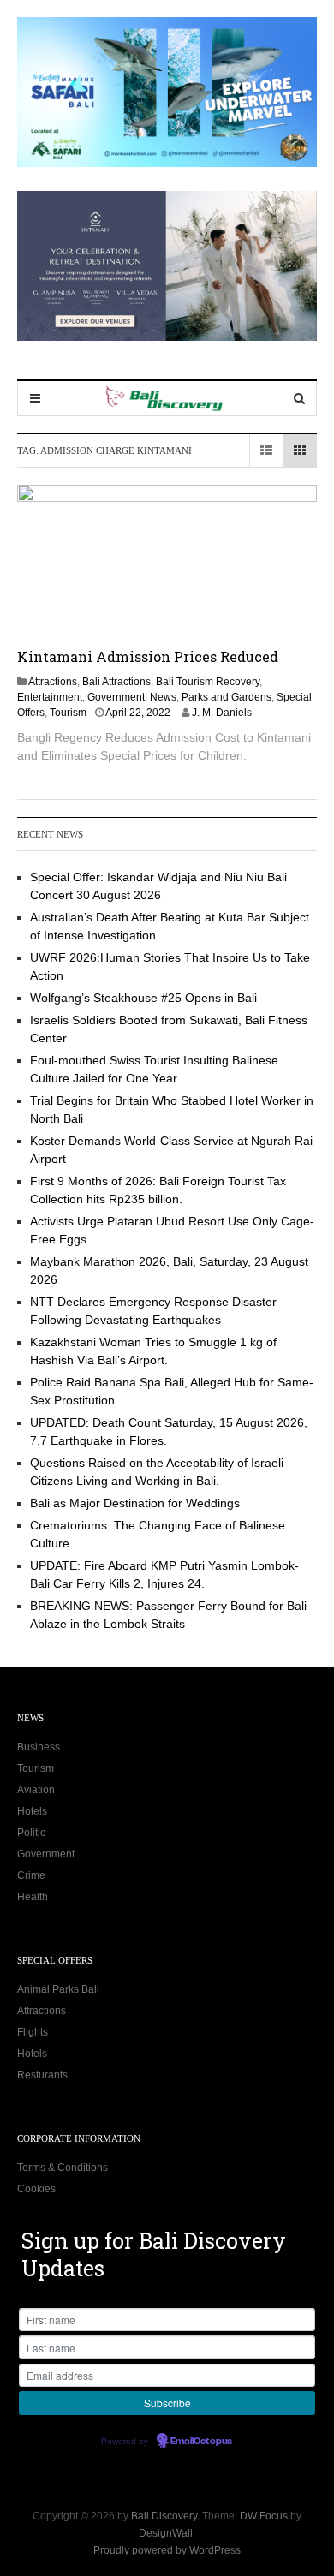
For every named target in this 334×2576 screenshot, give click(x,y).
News (163, 697)
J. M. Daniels (222, 713)
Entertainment (50, 697)
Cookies (36, 2189)
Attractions (53, 682)
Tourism (68, 713)
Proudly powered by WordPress (167, 2550)
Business (39, 1747)
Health (33, 1897)
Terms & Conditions (63, 2168)
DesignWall (166, 2533)
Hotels (32, 1811)
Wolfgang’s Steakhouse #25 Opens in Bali (143, 998)
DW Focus (264, 2516)
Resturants (42, 2075)
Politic (31, 1833)
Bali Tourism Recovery (208, 682)
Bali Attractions (116, 682)
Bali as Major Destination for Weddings (135, 1503)
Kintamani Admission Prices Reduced (148, 656)
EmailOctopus (201, 2442)
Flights (33, 2032)
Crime (31, 1875)
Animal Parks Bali (58, 1989)
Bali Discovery (164, 2516)
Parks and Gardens (227, 697)
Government (116, 697)
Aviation (36, 1790)
